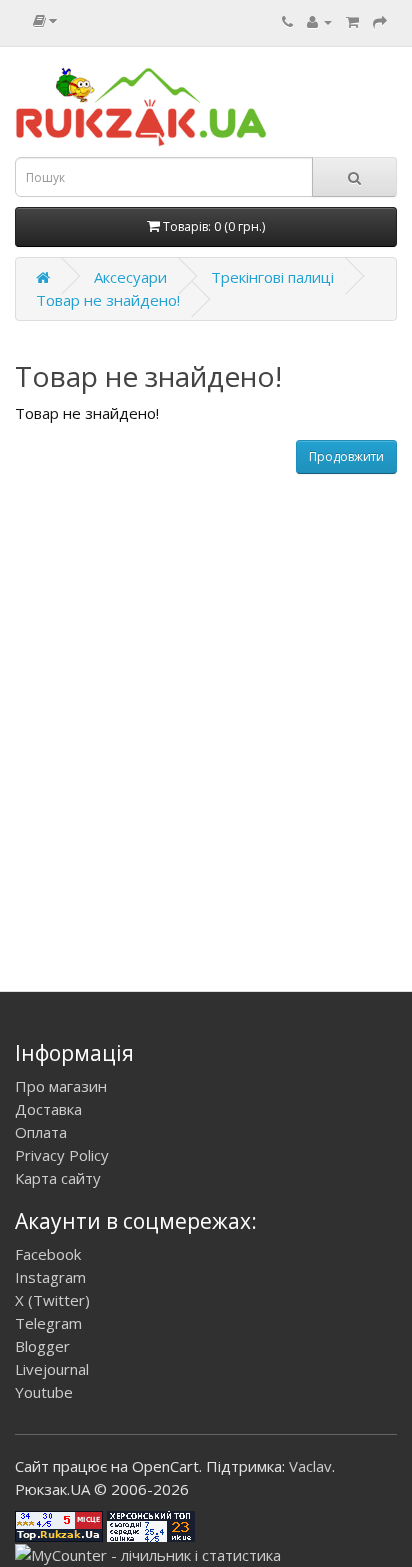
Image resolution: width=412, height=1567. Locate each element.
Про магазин (61, 1086)
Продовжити (346, 456)
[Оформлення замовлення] (380, 21)
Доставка (48, 1109)
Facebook (48, 1254)
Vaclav (310, 1466)
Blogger (42, 1346)
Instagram (50, 1277)
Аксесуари (130, 277)
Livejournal (52, 1369)
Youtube (44, 1392)
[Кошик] (352, 21)
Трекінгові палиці (272, 277)
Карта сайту (58, 1178)
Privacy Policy (62, 1155)
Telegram (48, 1323)
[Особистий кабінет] (319, 21)
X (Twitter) (52, 1300)
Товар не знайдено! (108, 300)
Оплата (41, 1132)
